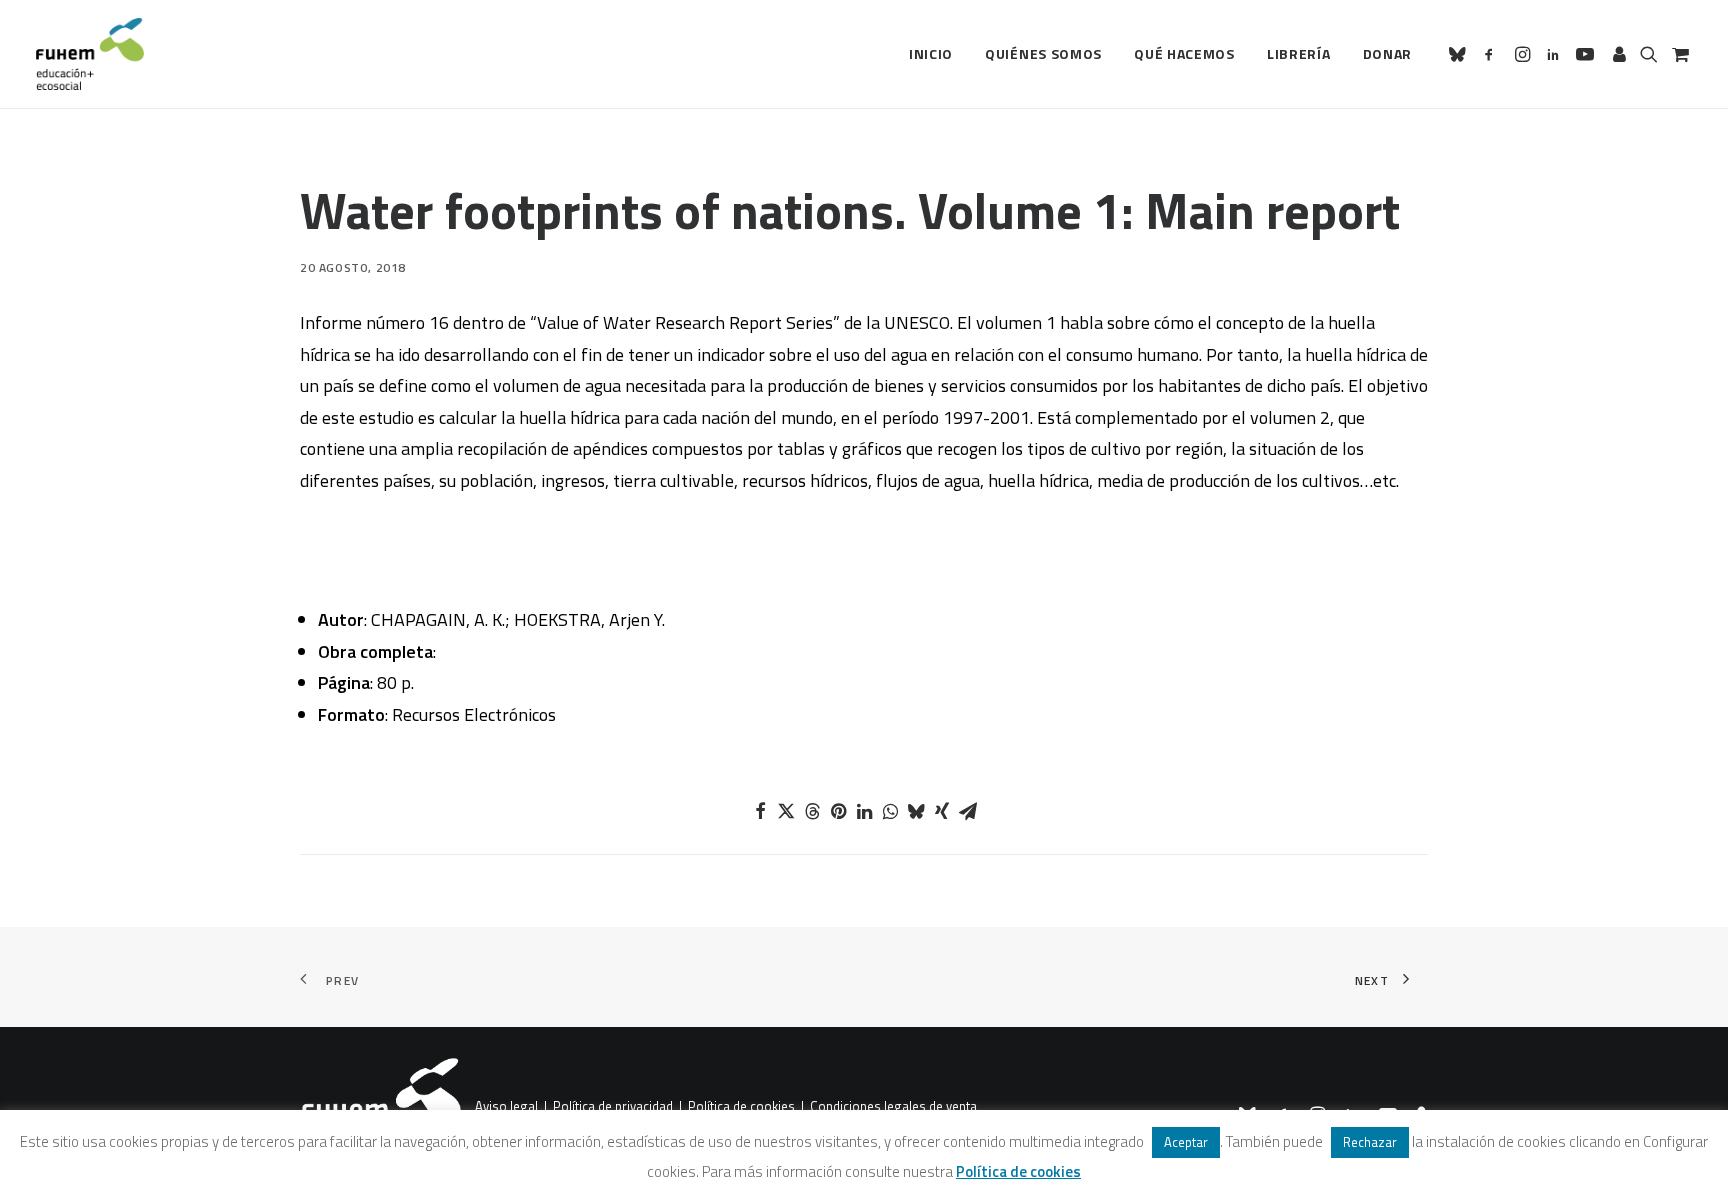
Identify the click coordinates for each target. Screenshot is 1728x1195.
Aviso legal (506, 1106)
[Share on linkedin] (864, 811)
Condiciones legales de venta (893, 1106)
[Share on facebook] (760, 811)
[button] (1460, 54)
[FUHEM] (90, 54)
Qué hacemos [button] (1184, 53)
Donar (1388, 53)
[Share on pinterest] (838, 811)
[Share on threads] (812, 811)
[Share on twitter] (786, 811)
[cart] (1678, 54)
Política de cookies (741, 1106)
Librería (1299, 53)
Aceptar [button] (1186, 1142)
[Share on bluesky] (916, 811)
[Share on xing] (942, 811)
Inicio (931, 53)
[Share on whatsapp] (890, 811)
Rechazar (1370, 1142)
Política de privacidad (613, 1106)
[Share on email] (968, 811)
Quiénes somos (1043, 53)
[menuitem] (931, 54)
